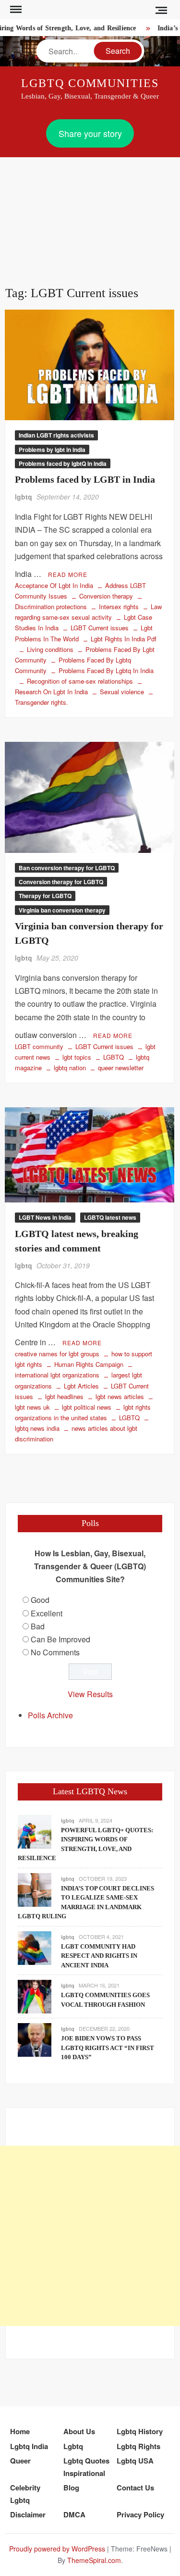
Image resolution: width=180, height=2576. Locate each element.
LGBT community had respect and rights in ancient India (99, 1956)
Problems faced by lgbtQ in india (63, 463)
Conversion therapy (106, 596)
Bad (38, 1626)
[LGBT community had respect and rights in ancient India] (35, 1947)
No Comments (55, 1652)
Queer (20, 2461)
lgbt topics (77, 1057)
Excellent (47, 1613)
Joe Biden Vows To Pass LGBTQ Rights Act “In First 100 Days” (108, 2048)
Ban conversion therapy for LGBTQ (67, 868)
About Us (79, 2431)
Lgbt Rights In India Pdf (124, 639)
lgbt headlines (64, 1396)
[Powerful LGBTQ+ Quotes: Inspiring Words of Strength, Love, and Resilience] (35, 1831)
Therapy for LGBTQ (45, 896)
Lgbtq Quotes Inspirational (86, 2467)
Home (20, 2431)
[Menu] (15, 10)
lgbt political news (87, 1407)
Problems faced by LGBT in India (85, 479)
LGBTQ (114, 1057)
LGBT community (39, 1046)
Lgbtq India (29, 2446)
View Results (90, 1694)
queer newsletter (121, 1068)
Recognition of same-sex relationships (80, 681)
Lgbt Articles (81, 1386)
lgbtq (24, 497)
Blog (71, 2488)
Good (40, 1600)
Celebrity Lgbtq (25, 2494)
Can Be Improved (60, 1639)
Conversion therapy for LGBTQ (61, 882)
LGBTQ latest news (110, 1217)
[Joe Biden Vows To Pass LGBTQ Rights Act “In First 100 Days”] (35, 2039)
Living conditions (50, 649)
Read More (68, 574)
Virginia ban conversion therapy (62, 910)
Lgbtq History (140, 2431)
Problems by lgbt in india (52, 450)
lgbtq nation (70, 1068)
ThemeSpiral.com (94, 2560)
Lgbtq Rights (138, 2446)
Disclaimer (28, 2514)
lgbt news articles (120, 1396)
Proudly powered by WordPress (57, 2549)
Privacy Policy (140, 2514)
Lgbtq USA (135, 2461)
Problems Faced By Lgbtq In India (106, 670)
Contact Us (135, 2488)
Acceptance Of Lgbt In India (54, 585)
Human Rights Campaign (89, 1364)
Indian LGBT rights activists (56, 435)
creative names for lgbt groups (57, 1354)
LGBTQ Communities (90, 83)
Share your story (90, 133)
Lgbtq (73, 2446)
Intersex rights (119, 606)
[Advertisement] (90, 210)
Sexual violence (122, 692)
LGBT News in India (45, 1217)
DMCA (74, 2514)
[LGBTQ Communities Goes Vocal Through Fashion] (35, 1996)
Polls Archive (50, 1715)
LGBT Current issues (100, 628)
